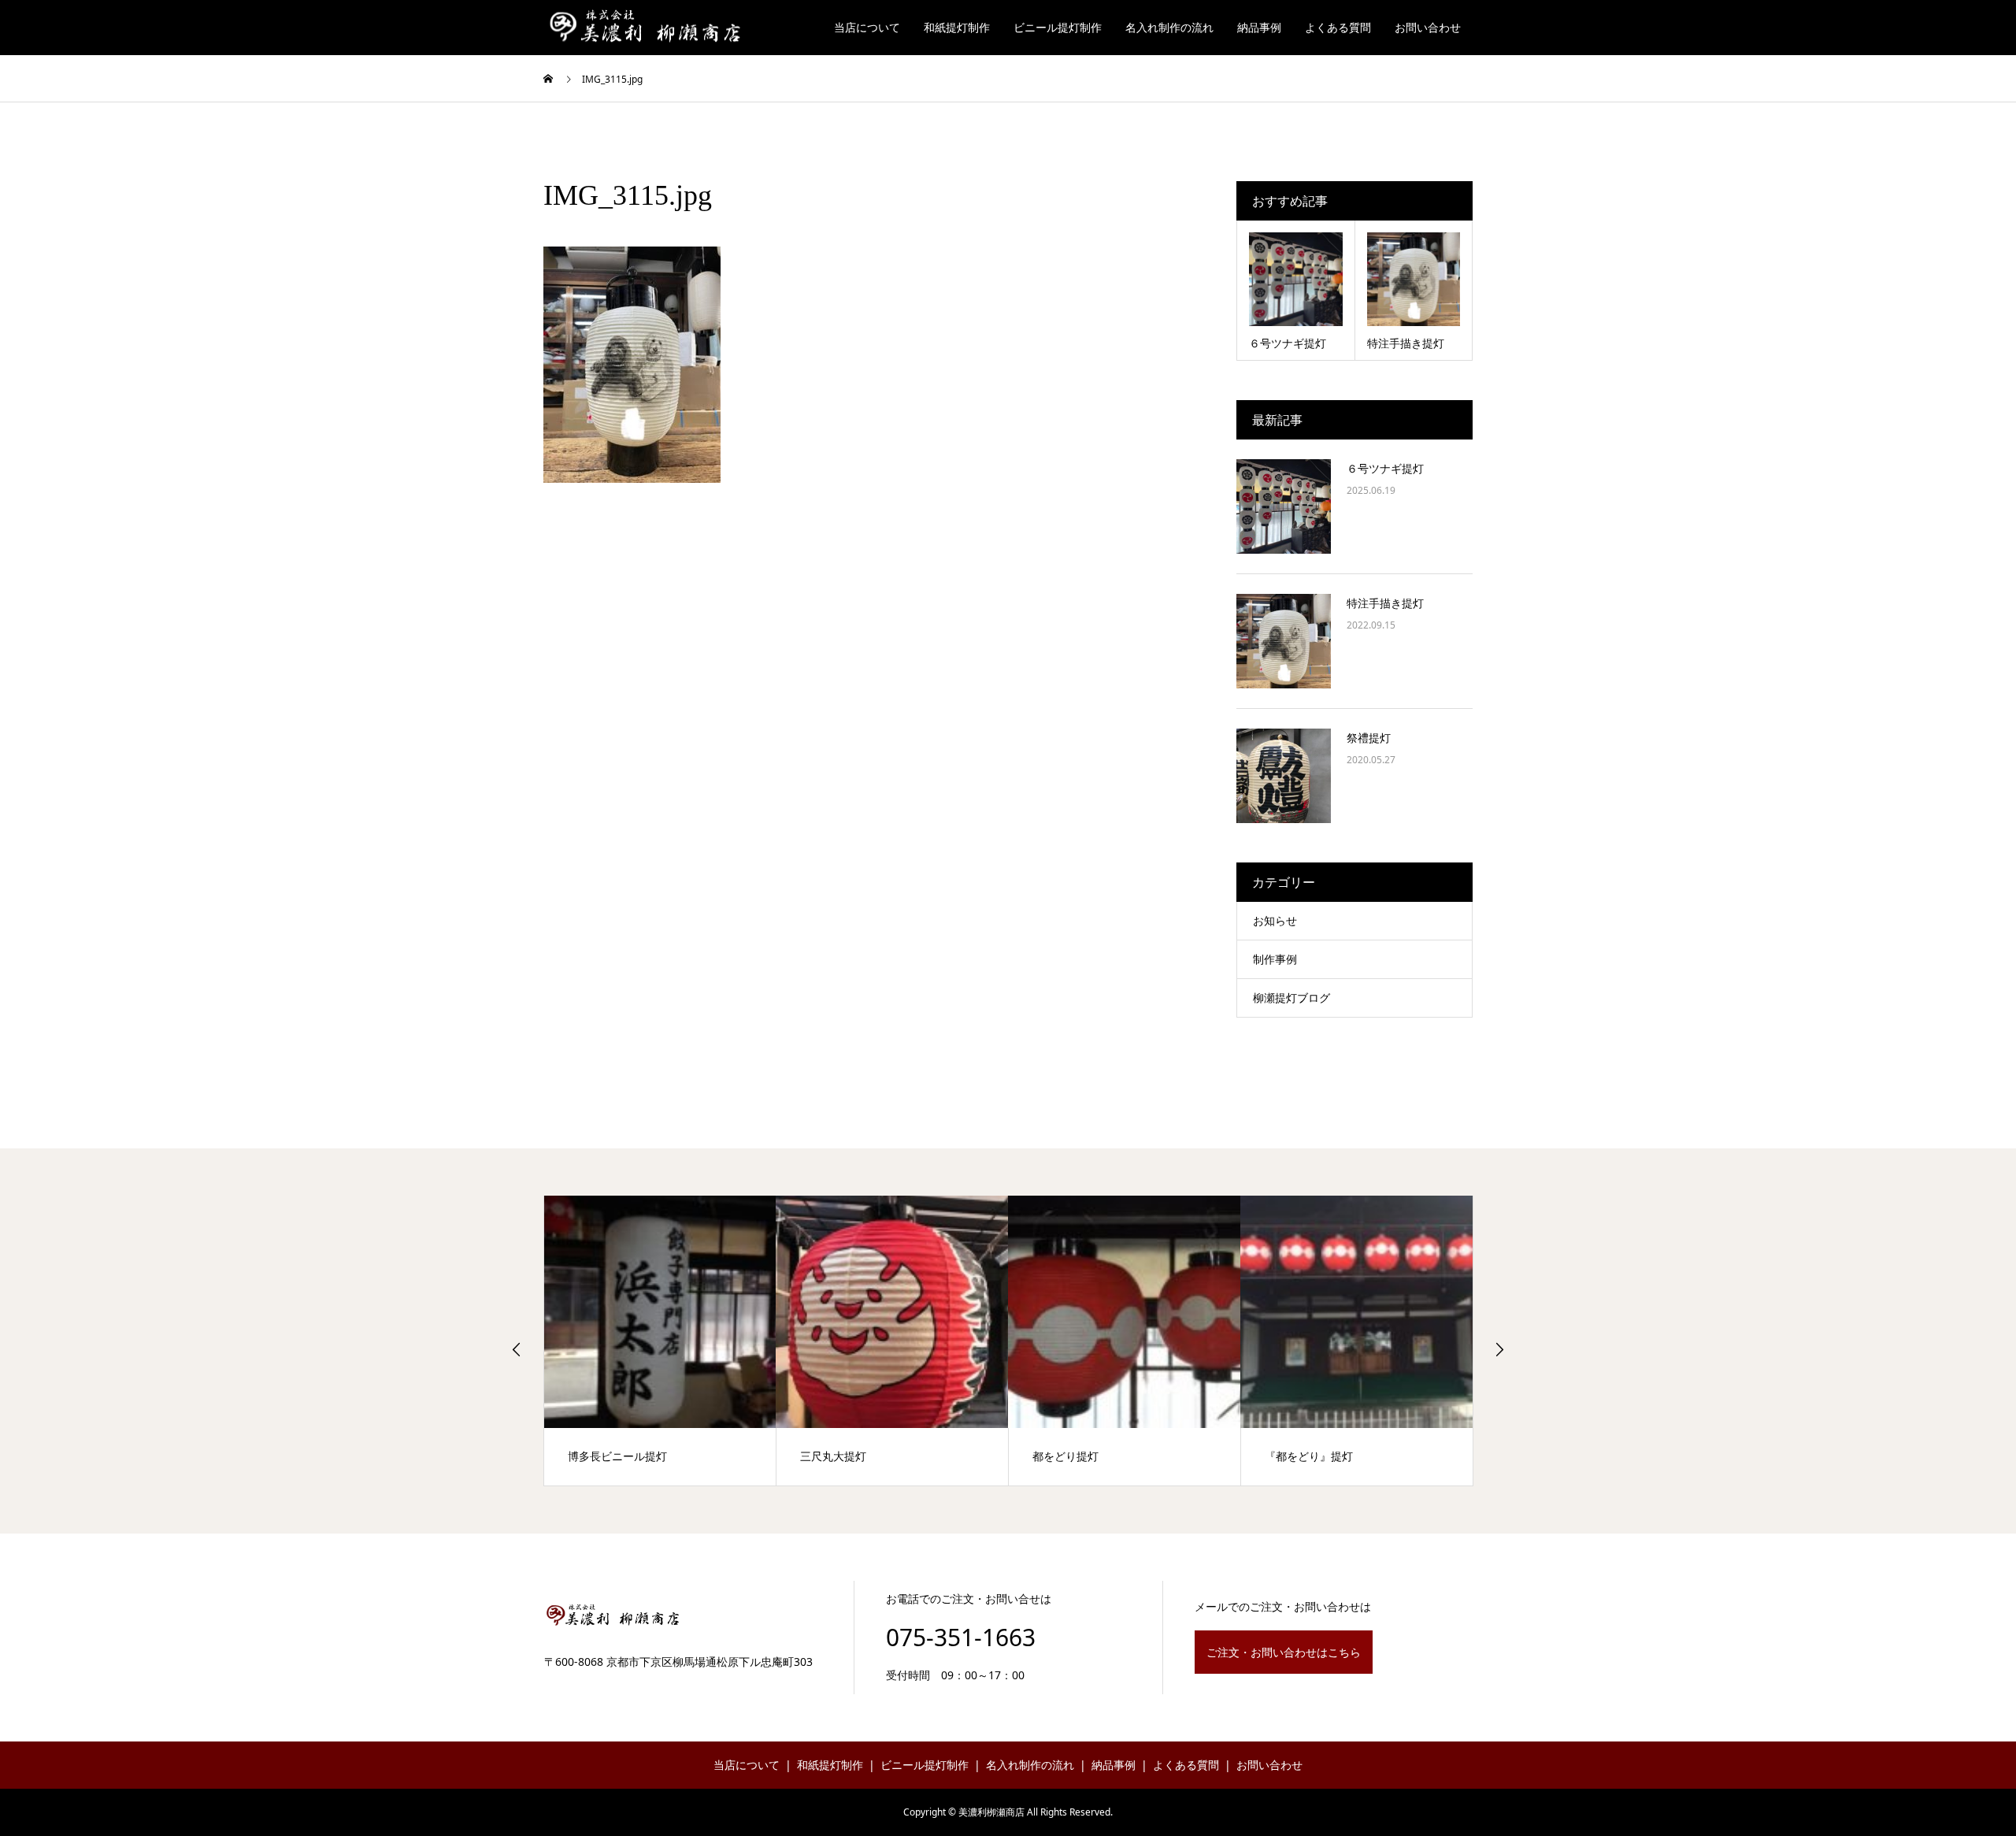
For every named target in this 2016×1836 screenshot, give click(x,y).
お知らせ (1275, 920)
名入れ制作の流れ (1169, 27)
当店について (867, 27)
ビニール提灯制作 (1058, 27)
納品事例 (1259, 27)
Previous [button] (517, 1349)
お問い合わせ (1428, 27)
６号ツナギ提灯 (1385, 468)
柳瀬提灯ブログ (1291, 998)
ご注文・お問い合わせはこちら (1284, 1652)
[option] (660, 1341)
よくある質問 (1338, 27)
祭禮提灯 (1369, 738)
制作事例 (1275, 959)
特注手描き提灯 (1385, 603)
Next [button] (1499, 1349)
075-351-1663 (961, 1637)
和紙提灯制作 (957, 27)
